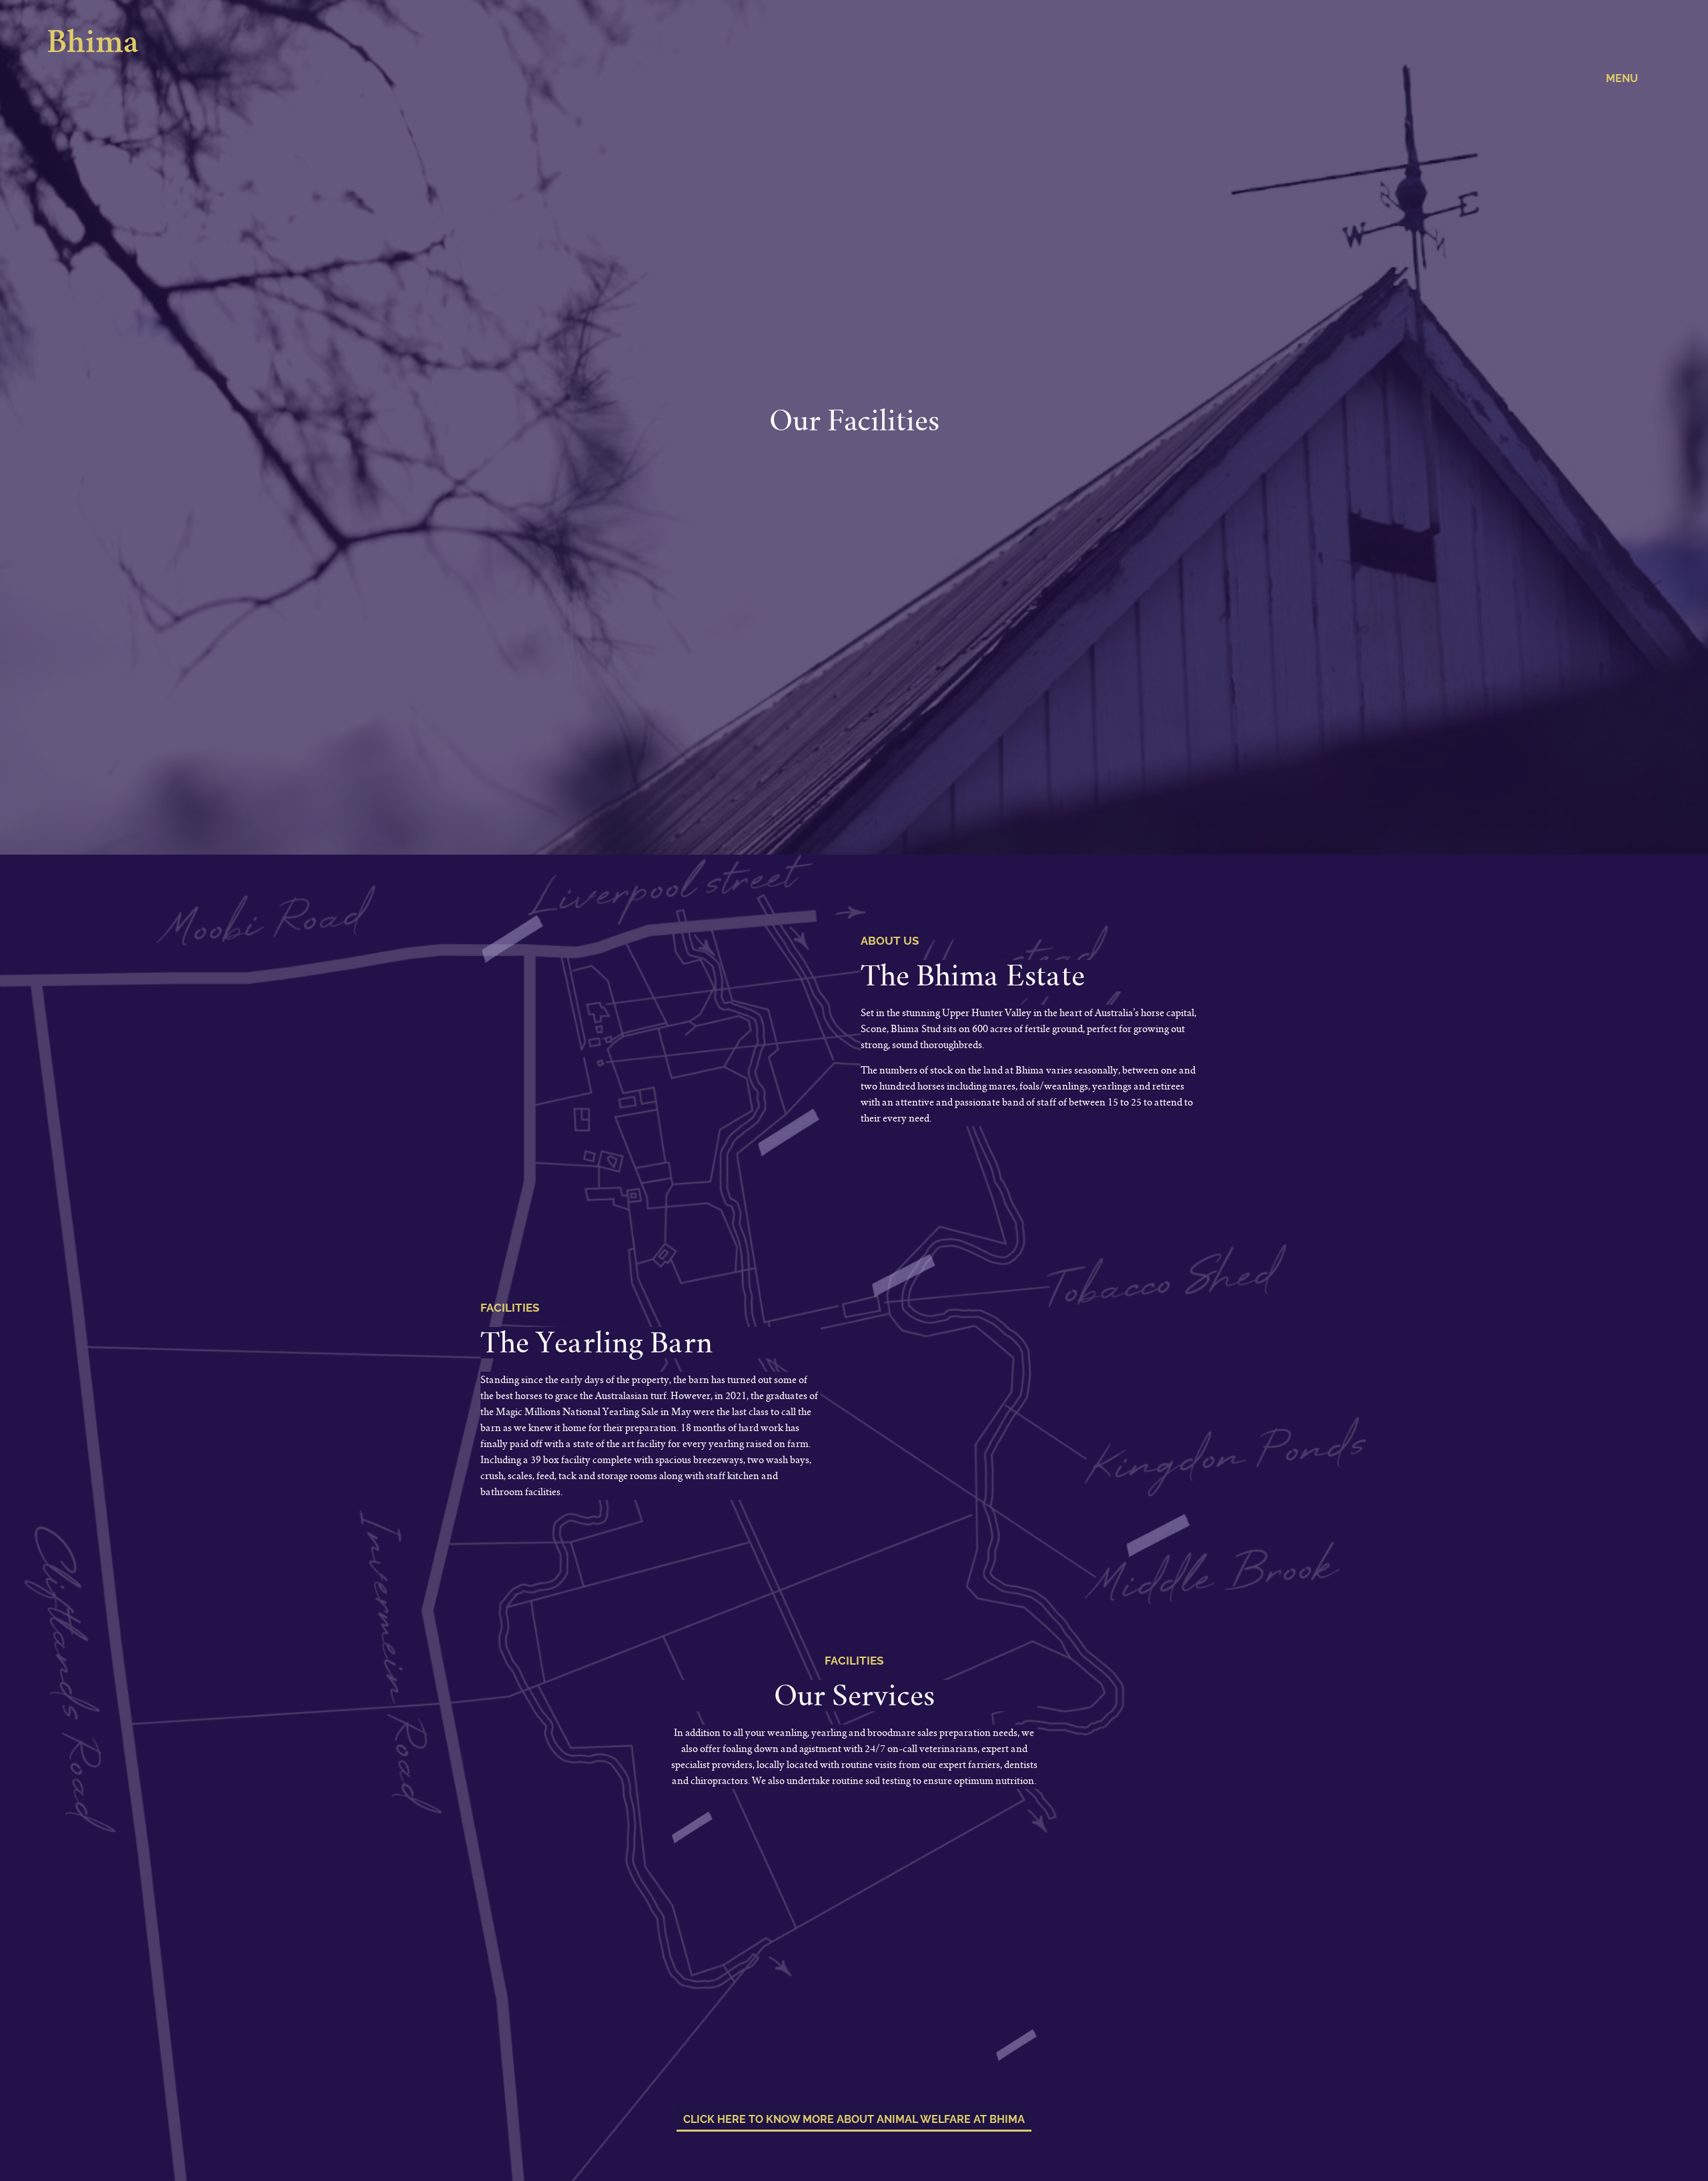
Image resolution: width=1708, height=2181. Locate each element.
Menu (1622, 78)
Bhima (93, 45)
